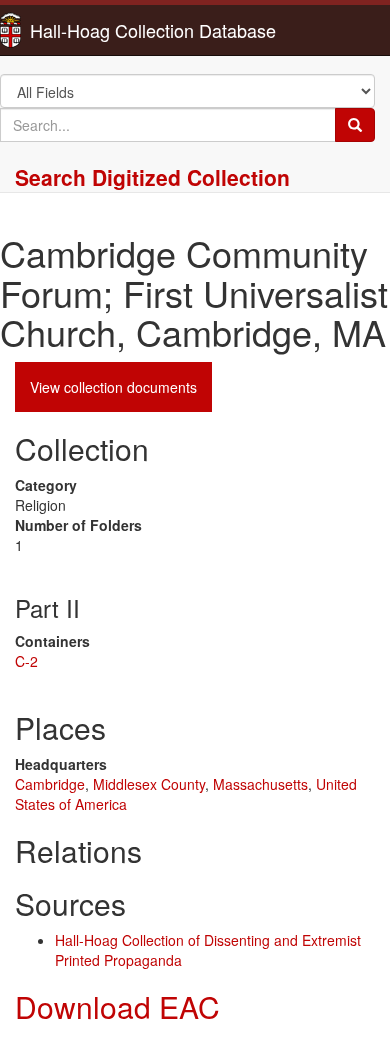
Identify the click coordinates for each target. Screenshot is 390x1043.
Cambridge (50, 784)
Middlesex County (149, 784)
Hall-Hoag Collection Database (90, 30)
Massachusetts (260, 784)
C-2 (26, 661)
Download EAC (117, 1006)
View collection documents (113, 387)
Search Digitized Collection (152, 177)
